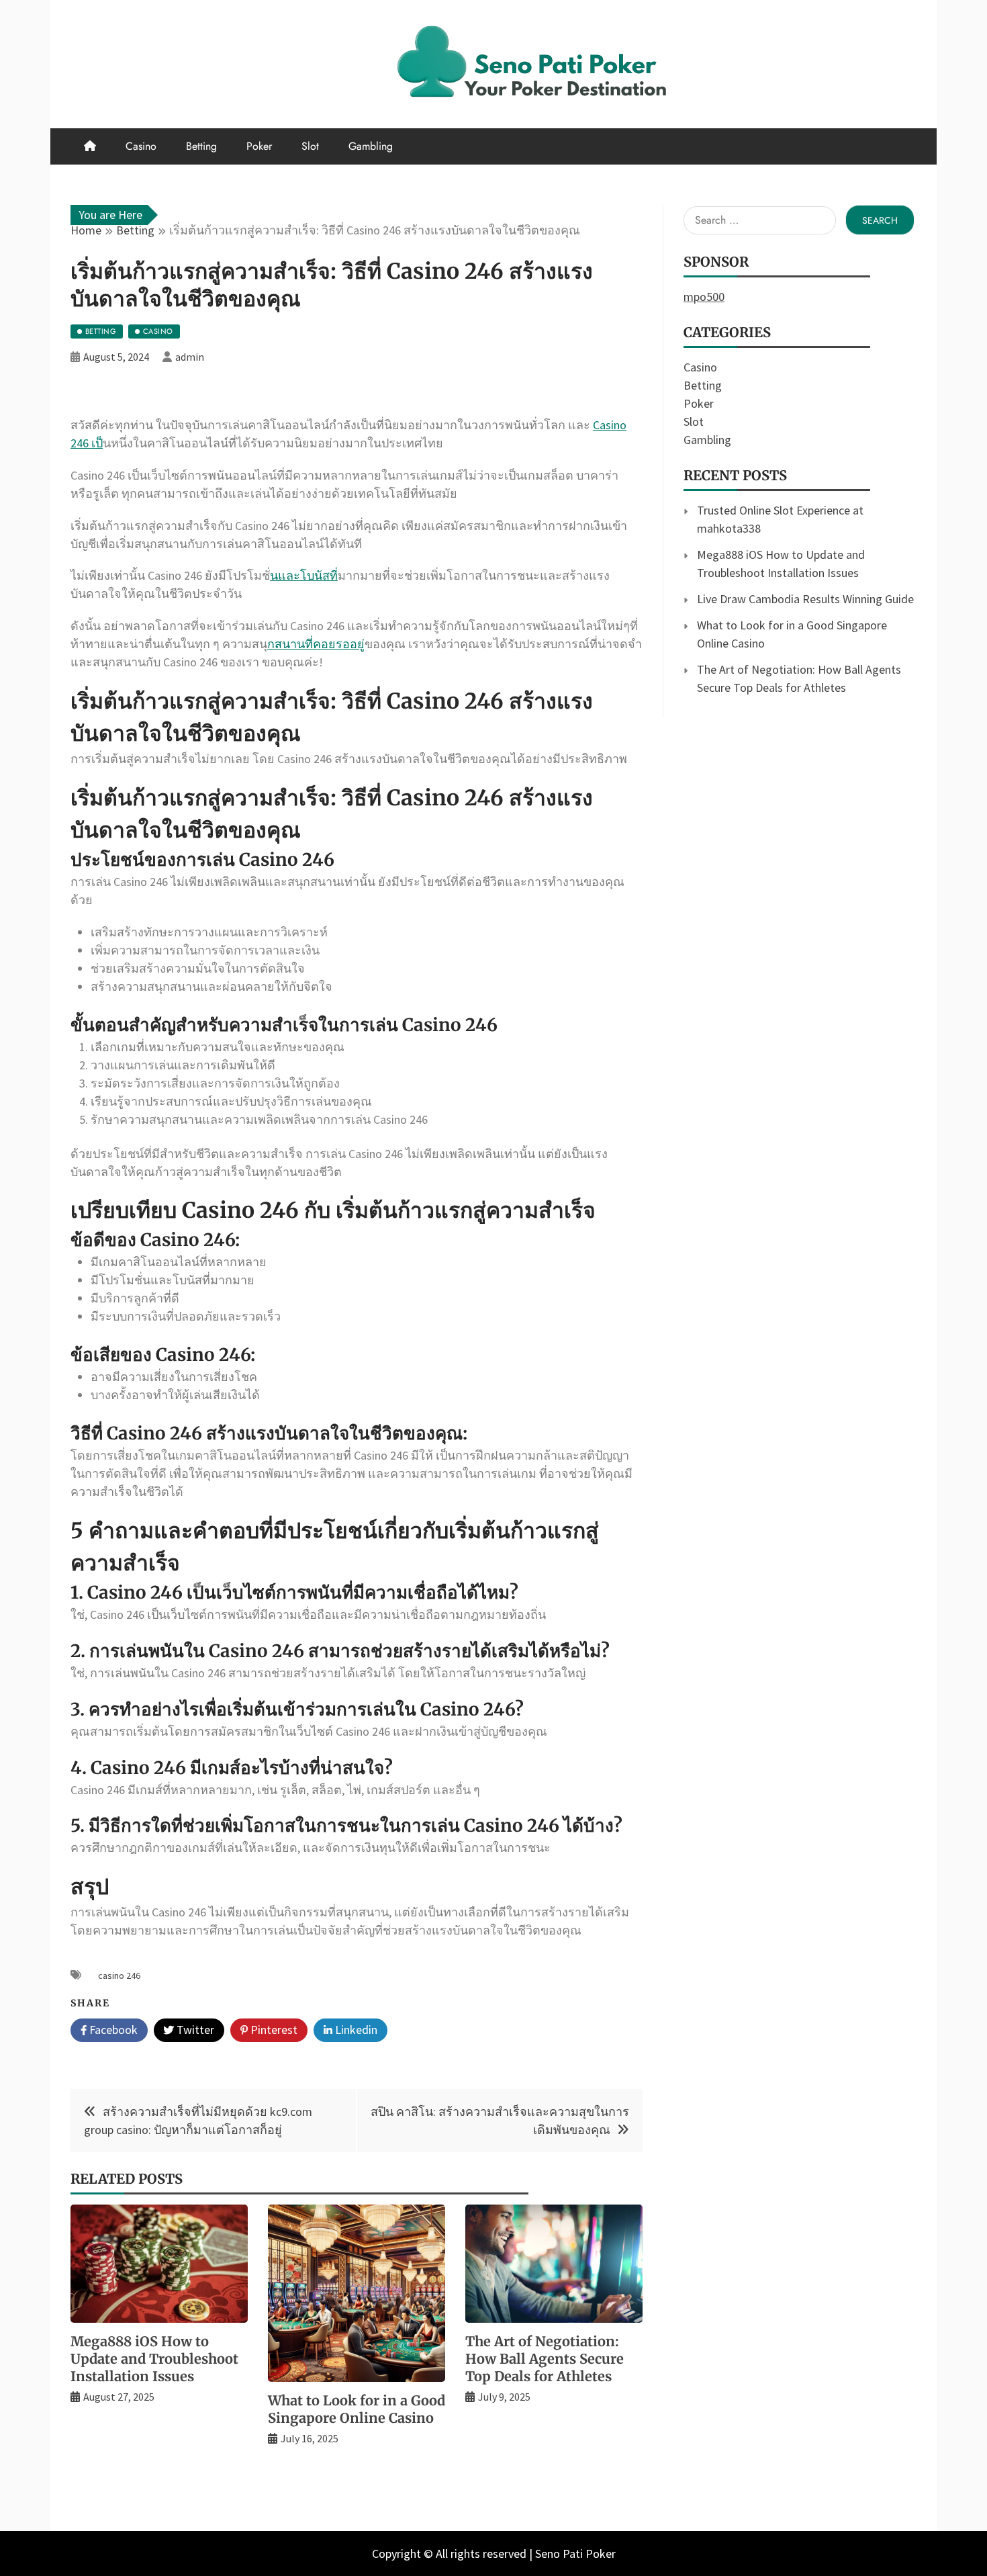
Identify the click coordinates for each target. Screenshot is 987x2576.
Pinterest (273, 2030)
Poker (259, 146)
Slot (310, 146)
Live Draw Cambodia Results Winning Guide (805, 599)
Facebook (112, 2030)
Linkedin (355, 2030)
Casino (141, 146)
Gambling (371, 146)
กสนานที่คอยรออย (316, 644)
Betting (201, 146)
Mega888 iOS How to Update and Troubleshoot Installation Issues (154, 2359)
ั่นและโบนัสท (304, 575)
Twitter (194, 2030)
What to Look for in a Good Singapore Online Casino (357, 2409)
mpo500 (704, 297)
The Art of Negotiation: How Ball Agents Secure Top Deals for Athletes (545, 2359)
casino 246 (119, 1975)
